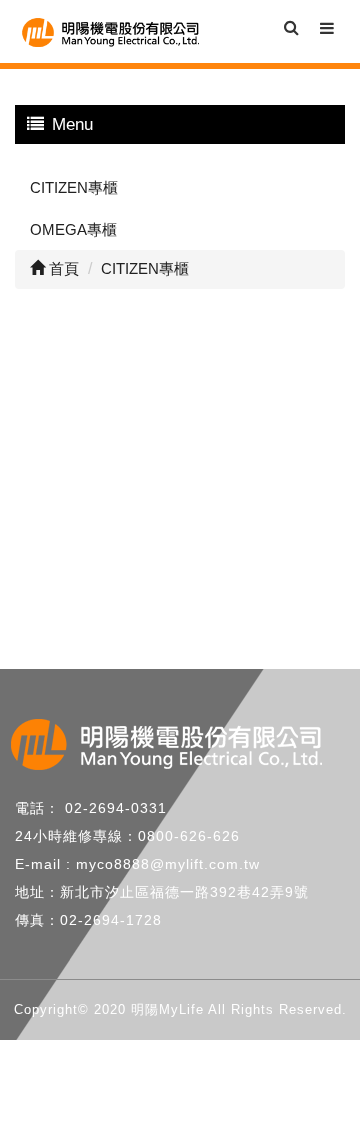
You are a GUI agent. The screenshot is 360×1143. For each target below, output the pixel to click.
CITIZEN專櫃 (74, 187)
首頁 (62, 268)
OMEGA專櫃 (73, 229)
